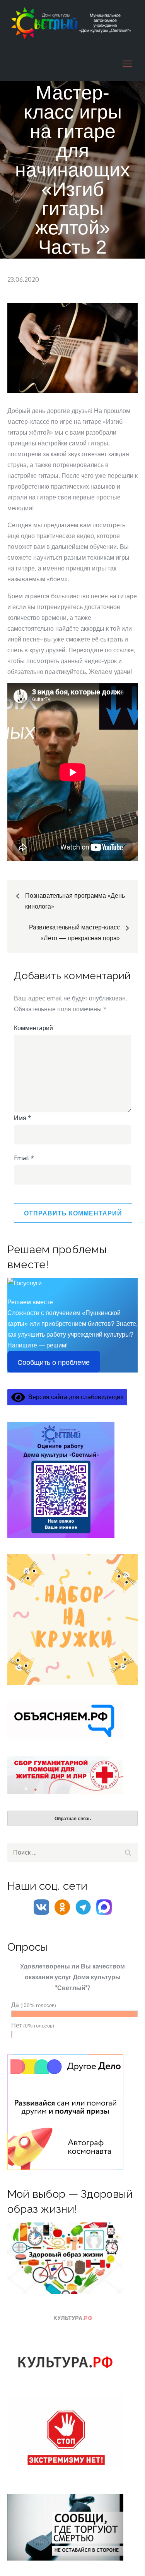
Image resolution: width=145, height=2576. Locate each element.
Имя (23, 1118)
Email (24, 1158)
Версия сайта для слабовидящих (74, 1397)
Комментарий (33, 1028)
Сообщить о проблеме (54, 1362)
